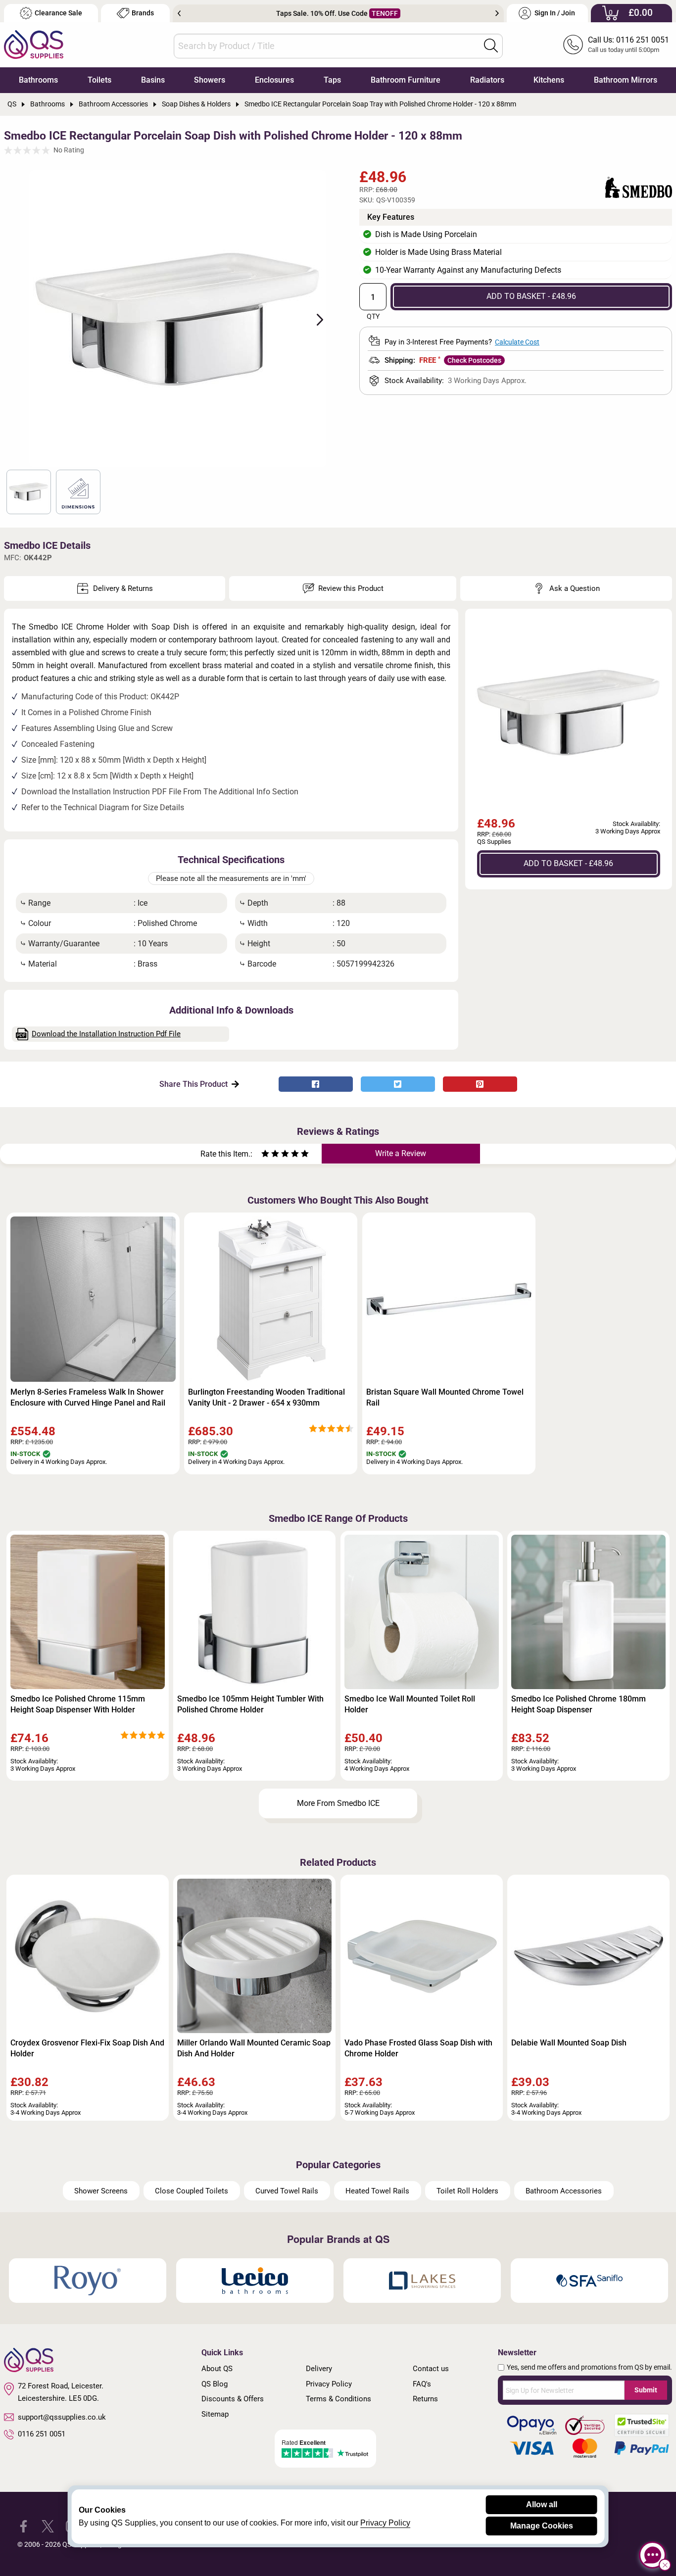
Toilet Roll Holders (467, 2191)
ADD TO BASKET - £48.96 (531, 296)
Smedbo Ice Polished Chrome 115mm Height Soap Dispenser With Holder (78, 1704)
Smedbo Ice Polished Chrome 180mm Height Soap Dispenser (579, 1704)
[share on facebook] (316, 1084)
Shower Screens (101, 2191)
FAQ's (422, 2384)
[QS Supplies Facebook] (24, 2526)
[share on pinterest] (480, 1084)
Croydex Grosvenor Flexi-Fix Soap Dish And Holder (87, 2048)
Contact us (431, 2369)
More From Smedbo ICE (338, 1803)
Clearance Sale (58, 13)
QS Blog (215, 2384)
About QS (217, 2369)
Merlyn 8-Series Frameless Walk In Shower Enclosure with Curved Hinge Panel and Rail (88, 1397)
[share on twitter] (398, 1084)
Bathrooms (38, 80)
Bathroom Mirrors (626, 80)
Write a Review (401, 1153)
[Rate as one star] (265, 1155)
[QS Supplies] (34, 44)
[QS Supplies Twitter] (48, 2526)
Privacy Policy (329, 2384)
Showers (210, 80)
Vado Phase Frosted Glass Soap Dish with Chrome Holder (418, 2048)
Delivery (319, 2369)
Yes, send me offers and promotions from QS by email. (589, 2367)
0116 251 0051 (42, 2434)
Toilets (99, 80)
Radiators (487, 80)
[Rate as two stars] (270, 1155)
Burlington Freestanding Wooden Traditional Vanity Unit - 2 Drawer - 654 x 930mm (266, 1397)
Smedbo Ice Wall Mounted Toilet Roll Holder (410, 1704)
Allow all (542, 2504)
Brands (143, 13)
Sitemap (215, 2414)
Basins (153, 80)
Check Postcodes (474, 360)
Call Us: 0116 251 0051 (628, 40)
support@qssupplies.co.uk (62, 2417)
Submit (646, 2390)
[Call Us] (573, 45)
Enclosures (274, 80)
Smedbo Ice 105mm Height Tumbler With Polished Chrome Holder (250, 1704)
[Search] (491, 46)
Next (497, 13)
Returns (425, 2399)
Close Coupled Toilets (192, 2191)
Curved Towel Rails (287, 2191)
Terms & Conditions (338, 2399)
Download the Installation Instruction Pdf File (106, 1034)
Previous (179, 13)
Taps (332, 80)
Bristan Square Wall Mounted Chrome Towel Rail (445, 1397)
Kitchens (549, 80)
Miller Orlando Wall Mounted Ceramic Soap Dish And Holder (254, 2048)
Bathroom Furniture (406, 80)
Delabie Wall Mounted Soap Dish (569, 2043)
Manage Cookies (542, 2526)
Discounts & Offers (233, 2399)
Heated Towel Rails (377, 2191)
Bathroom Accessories (564, 2191)
